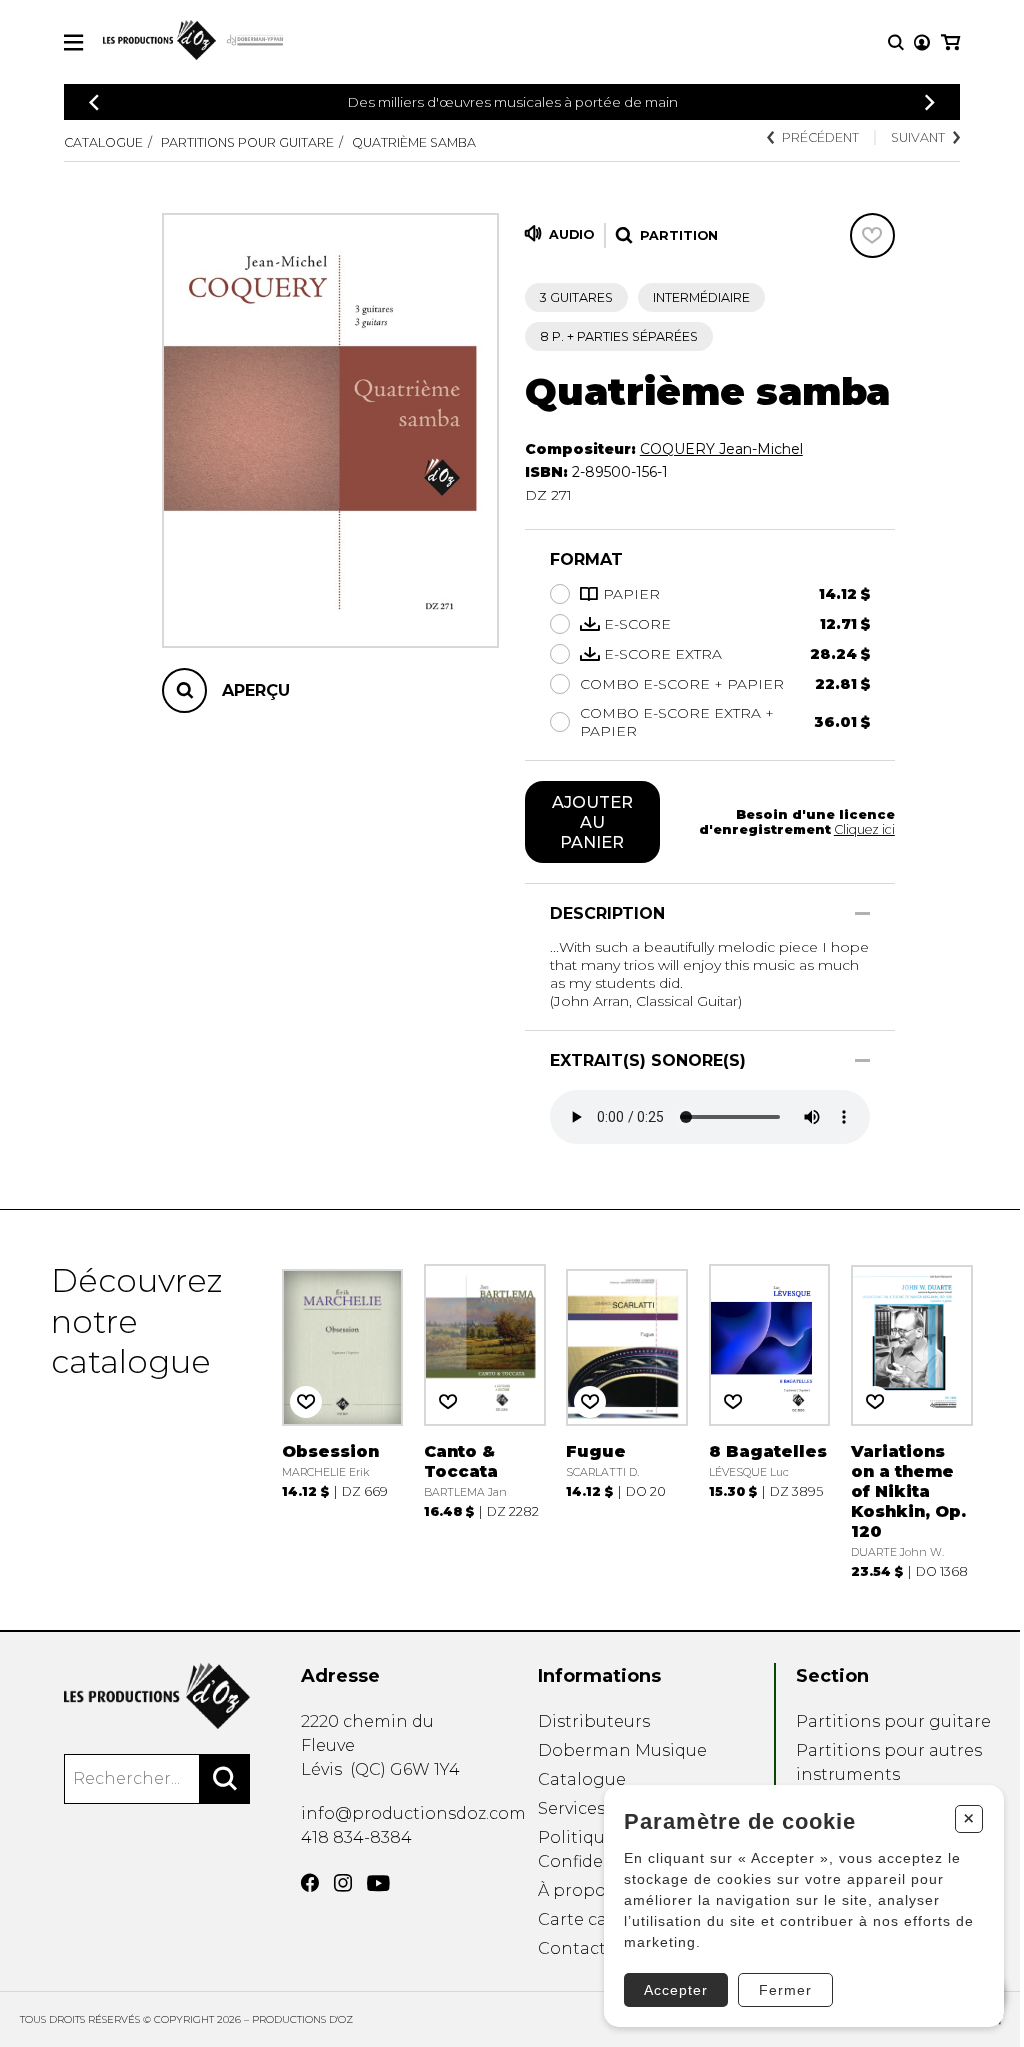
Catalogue (103, 142)
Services (571, 1808)
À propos (576, 1890)
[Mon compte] (922, 42)
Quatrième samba (414, 142)
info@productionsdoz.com (413, 1813)
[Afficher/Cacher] (862, 913)
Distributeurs (594, 1721)
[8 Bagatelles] (770, 1420)
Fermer (785, 1990)
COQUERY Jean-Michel (721, 449)
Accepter (676, 1990)
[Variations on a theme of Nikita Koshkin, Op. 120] (912, 1420)
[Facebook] (310, 1883)
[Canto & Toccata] (485, 1420)
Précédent (820, 137)
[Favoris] (872, 235)
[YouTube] (378, 1883)
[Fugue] (627, 1420)
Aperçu (256, 690)
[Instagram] (343, 1883)
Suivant (918, 137)
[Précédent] (94, 102)
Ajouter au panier (592, 822)
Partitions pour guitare (247, 142)
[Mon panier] (950, 42)
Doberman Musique (622, 1750)
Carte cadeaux (597, 1919)
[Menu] (73, 42)
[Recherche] (896, 42)
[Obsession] (343, 1420)
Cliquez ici (864, 829)
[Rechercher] (225, 1779)
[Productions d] (157, 1696)
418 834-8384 (356, 1837)
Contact (572, 1948)
